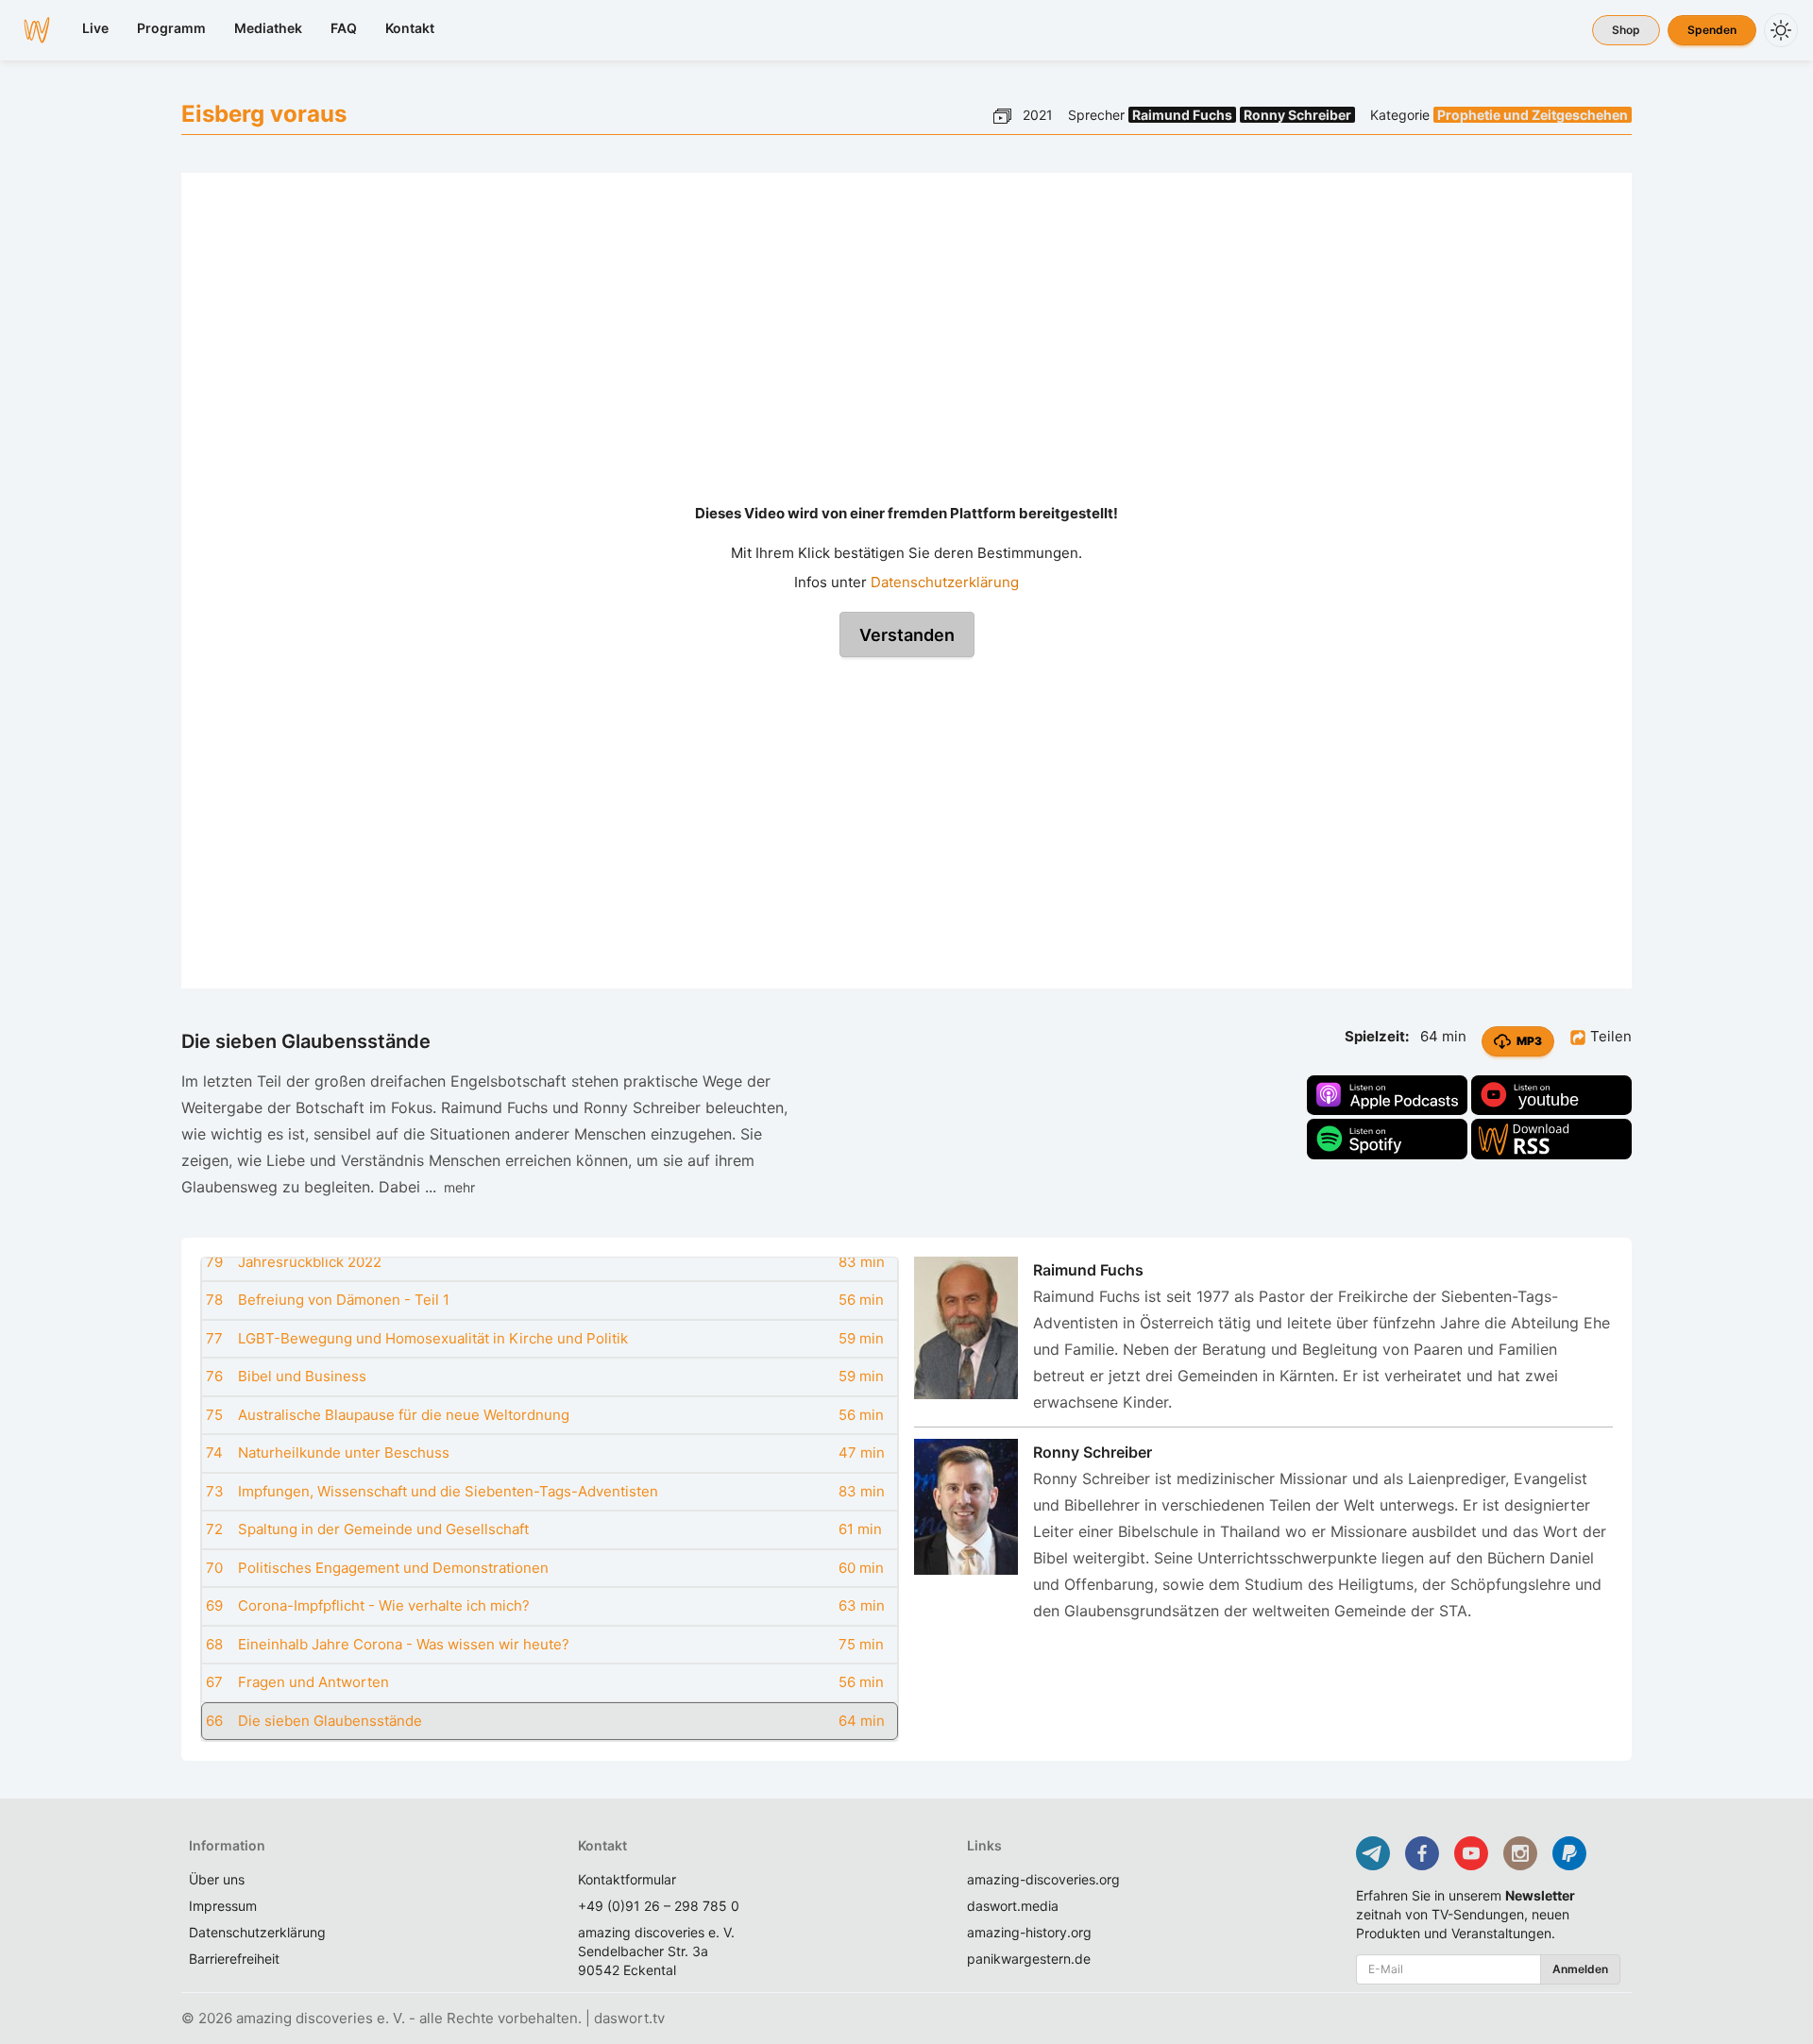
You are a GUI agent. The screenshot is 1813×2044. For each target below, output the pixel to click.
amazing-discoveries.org (1043, 1879)
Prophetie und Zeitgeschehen (1533, 115)
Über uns (217, 1879)
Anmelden (1580, 1969)
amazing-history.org (1029, 1932)
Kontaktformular (627, 1879)
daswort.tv (629, 2018)
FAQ (344, 28)
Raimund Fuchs (1182, 115)
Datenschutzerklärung (945, 582)
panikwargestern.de (1029, 1959)
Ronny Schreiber (1297, 115)
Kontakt (410, 28)
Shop (1626, 30)
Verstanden (907, 635)
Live (95, 28)
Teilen (1609, 1036)
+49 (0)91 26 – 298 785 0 (659, 1906)
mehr (456, 1187)
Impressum (223, 1906)
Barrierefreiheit (234, 1959)
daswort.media (1013, 1906)
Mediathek (268, 28)
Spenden (1712, 30)
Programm (171, 28)
